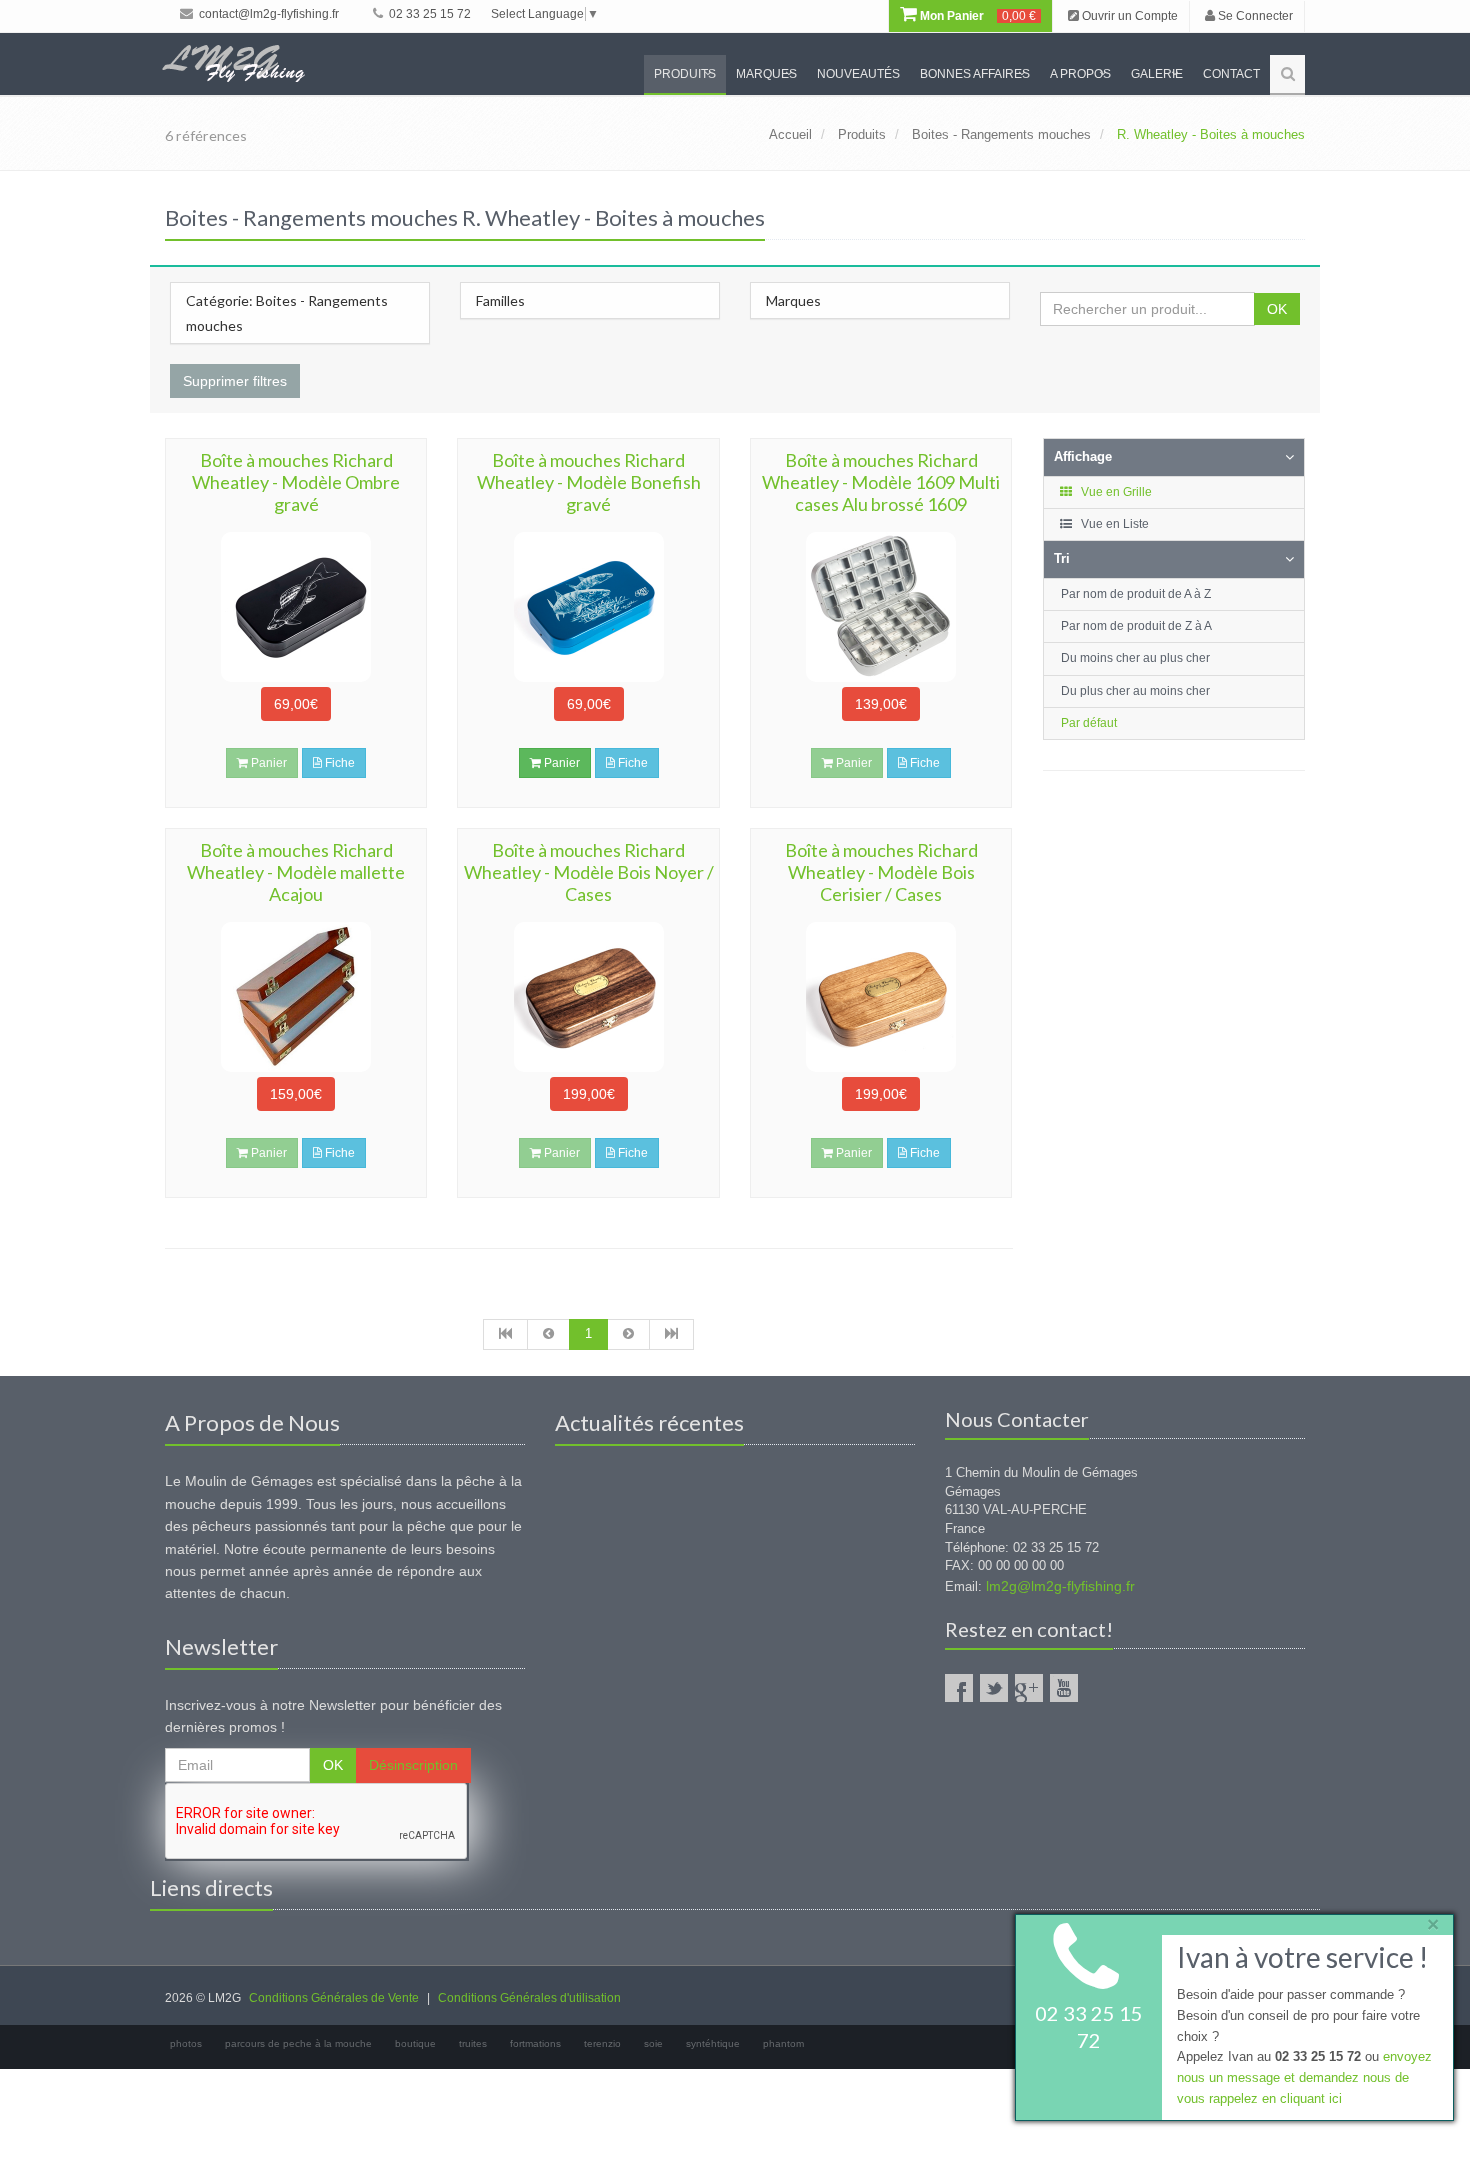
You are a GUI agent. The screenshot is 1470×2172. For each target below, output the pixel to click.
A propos (1080, 74)
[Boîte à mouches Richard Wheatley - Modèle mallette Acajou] (296, 997)
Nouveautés (858, 74)
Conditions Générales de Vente (334, 1998)
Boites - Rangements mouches (1001, 134)
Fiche (338, 763)
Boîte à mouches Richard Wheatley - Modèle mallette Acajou (296, 872)
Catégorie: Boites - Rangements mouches (287, 313)
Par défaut (1089, 723)
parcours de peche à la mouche (298, 2043)
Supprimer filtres (235, 381)
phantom (783, 2043)
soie (653, 2043)
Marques (766, 74)
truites (473, 2043)
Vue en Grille (1115, 492)
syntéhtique (713, 2043)
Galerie (1157, 74)
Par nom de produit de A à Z (1136, 594)
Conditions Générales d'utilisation (529, 1998)
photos (186, 2043)
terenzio (602, 2043)
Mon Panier (976, 16)
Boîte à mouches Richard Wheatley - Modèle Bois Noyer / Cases (589, 872)
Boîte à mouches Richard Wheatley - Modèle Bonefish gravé (589, 482)
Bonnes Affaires (975, 74)
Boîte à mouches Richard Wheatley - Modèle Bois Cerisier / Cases (881, 872)
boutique (415, 2043)
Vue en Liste (1113, 524)
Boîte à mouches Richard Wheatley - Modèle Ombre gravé (296, 482)
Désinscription (413, 1765)
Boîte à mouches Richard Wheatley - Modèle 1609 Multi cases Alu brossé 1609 (881, 482)
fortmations (535, 2043)
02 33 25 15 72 (428, 14)
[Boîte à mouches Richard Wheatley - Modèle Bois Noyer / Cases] (588, 997)
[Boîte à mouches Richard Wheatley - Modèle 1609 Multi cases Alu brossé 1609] (881, 607)
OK (1277, 309)
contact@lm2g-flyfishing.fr (267, 14)
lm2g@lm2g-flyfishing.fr (1060, 1586)
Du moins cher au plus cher (1135, 658)
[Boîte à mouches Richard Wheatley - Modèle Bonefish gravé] (588, 607)
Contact (1231, 74)
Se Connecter (1254, 16)
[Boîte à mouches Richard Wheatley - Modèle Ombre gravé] (296, 607)
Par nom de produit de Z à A (1136, 626)
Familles (500, 300)
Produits (685, 74)
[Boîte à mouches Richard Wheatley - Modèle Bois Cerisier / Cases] (881, 997)
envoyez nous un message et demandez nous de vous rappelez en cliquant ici (1304, 2078)
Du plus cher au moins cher (1135, 691)
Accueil (790, 134)
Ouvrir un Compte (1128, 16)
